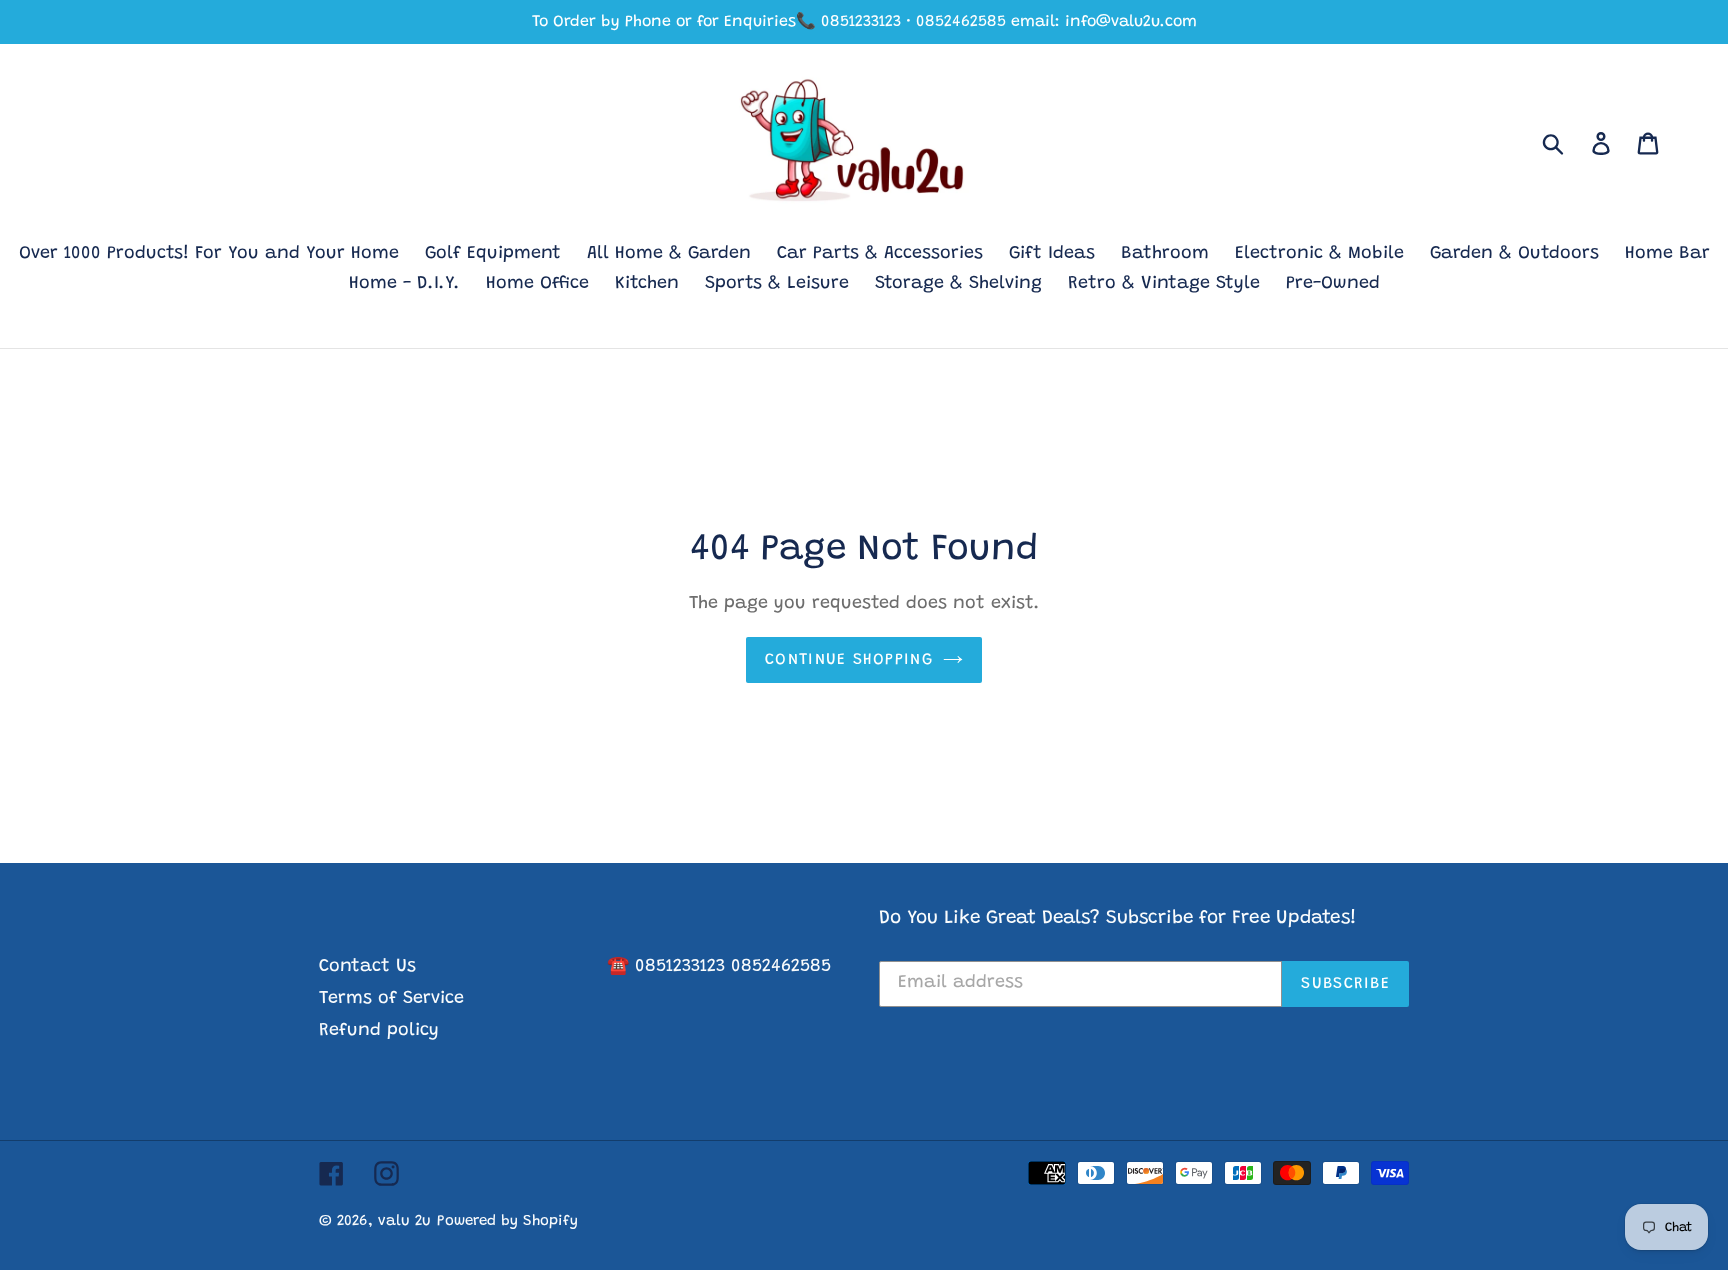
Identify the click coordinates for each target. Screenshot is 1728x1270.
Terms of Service (391, 999)
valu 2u (404, 1221)
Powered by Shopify (507, 1221)
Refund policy (379, 1031)
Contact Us (367, 967)
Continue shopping (849, 660)
